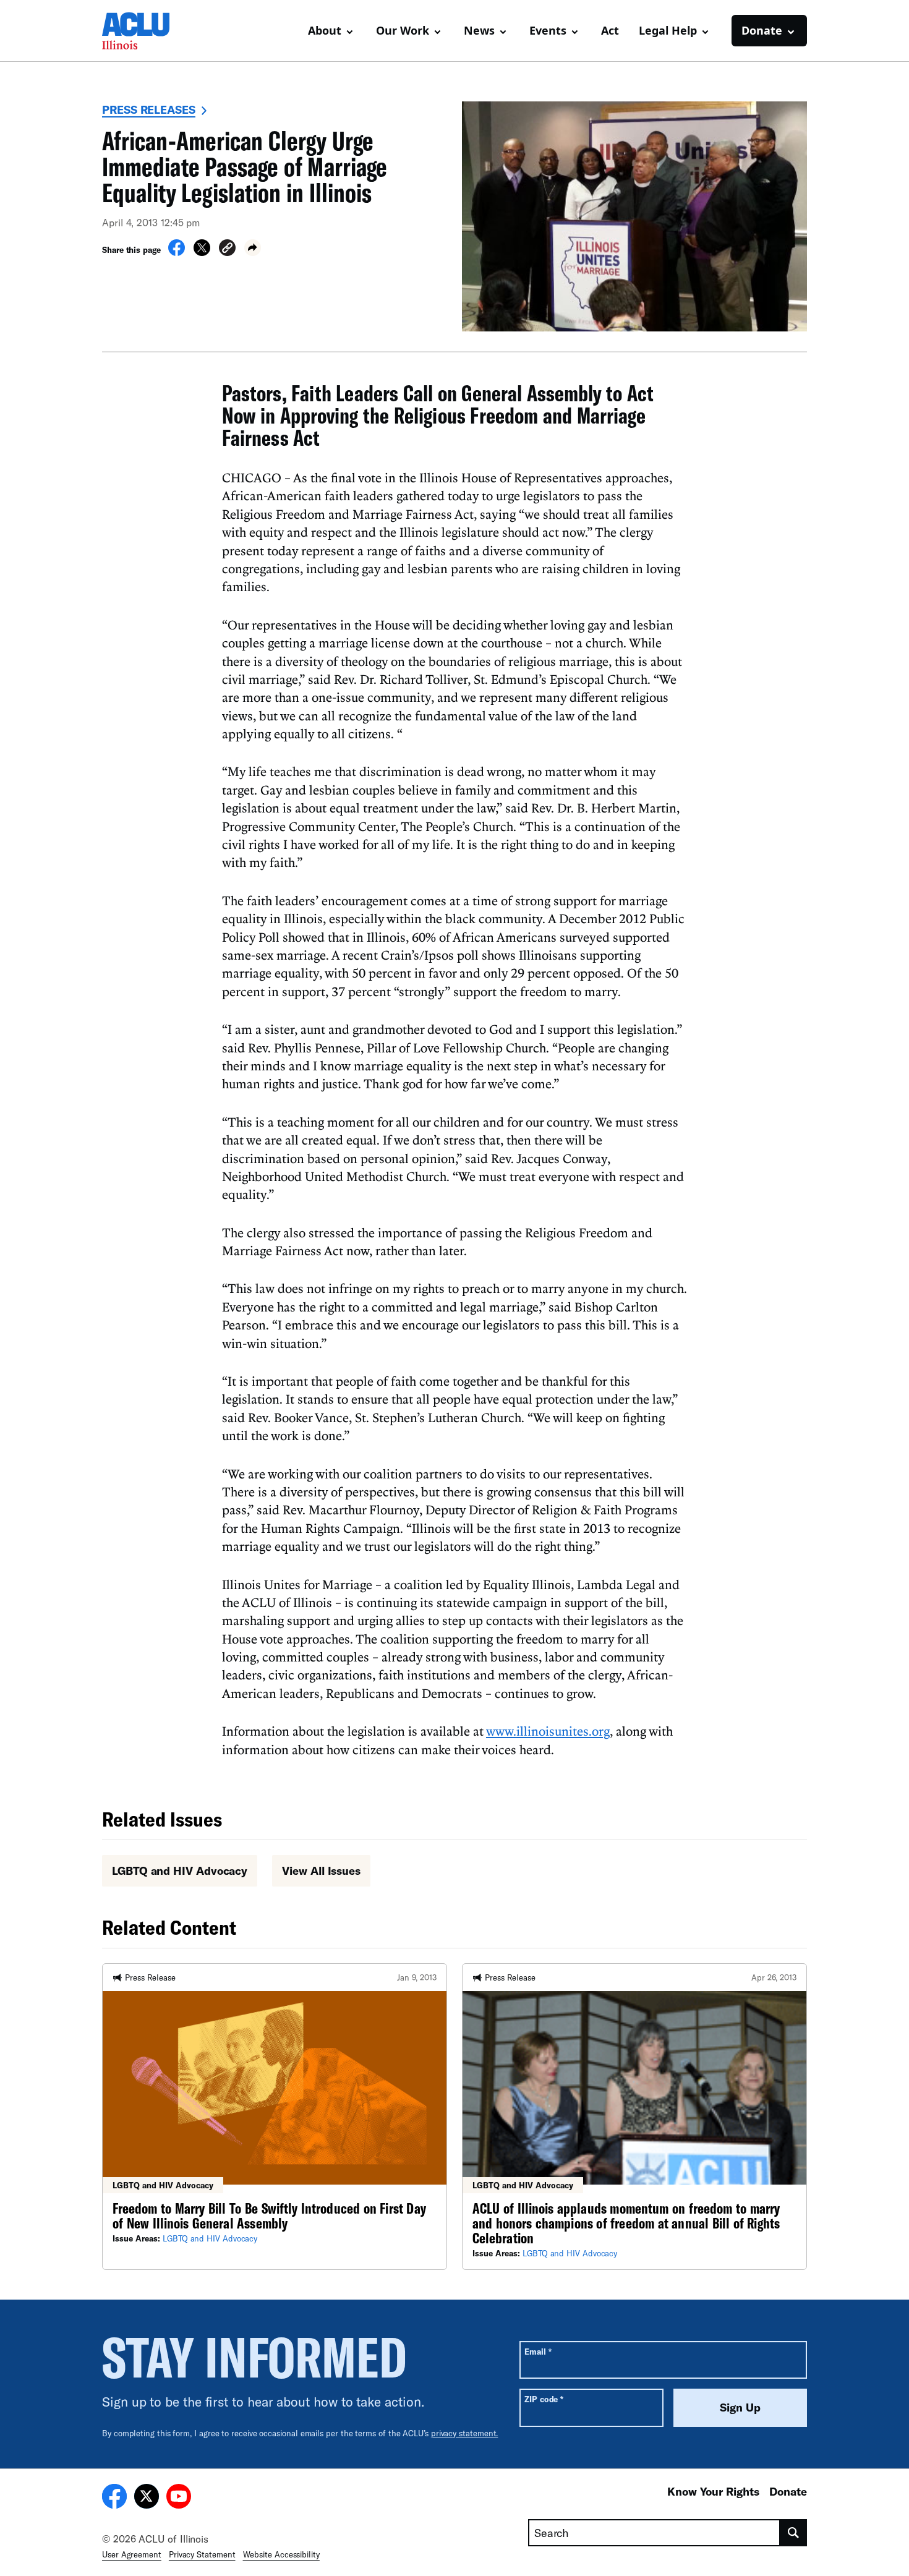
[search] (794, 2533)
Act (610, 30)
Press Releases (149, 109)
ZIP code (544, 2399)
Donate (788, 2491)
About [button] (325, 30)
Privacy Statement (202, 2554)
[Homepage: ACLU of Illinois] (145, 31)
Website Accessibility (281, 2554)
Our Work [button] (403, 30)
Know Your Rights (713, 2491)
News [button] (479, 30)
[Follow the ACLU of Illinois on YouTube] (179, 2498)
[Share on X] (202, 252)
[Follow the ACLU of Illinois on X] (147, 2498)
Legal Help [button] (668, 30)
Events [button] (548, 30)
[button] (227, 249)
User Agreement (132, 2554)
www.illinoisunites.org (548, 1731)
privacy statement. (465, 2433)
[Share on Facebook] (177, 252)
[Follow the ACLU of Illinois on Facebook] (114, 2498)
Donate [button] (762, 30)
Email (538, 2351)
